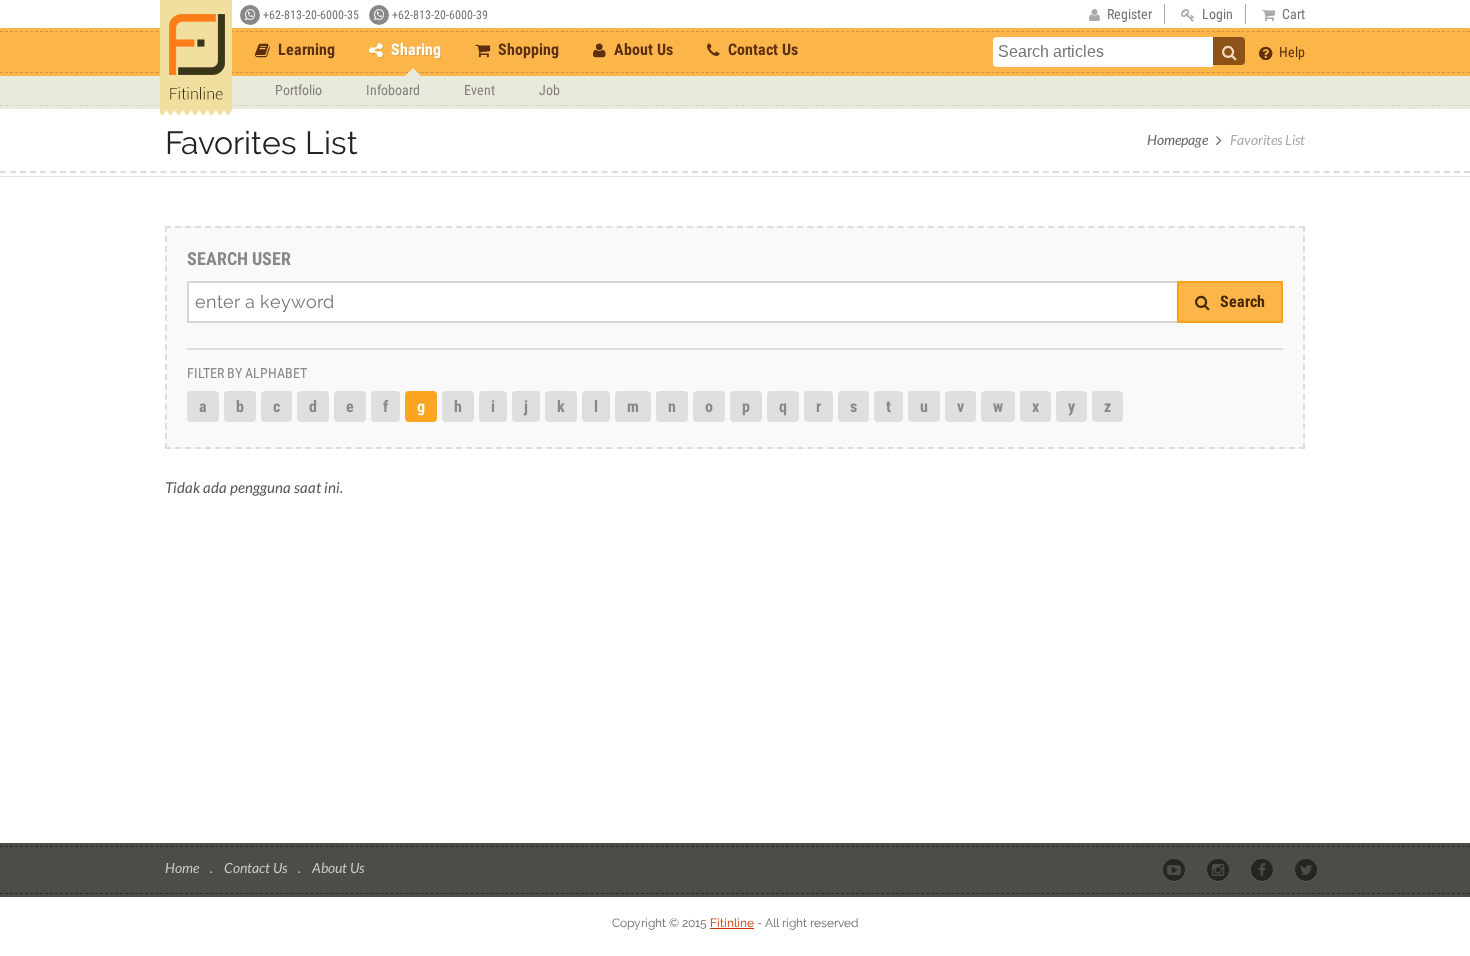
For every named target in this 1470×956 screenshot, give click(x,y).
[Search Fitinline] (1229, 51)
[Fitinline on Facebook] (1263, 869)
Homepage (1177, 139)
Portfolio (298, 90)
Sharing (414, 49)
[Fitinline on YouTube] (1175, 869)
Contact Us (761, 49)
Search (1240, 301)
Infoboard (393, 90)
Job (549, 90)
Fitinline (732, 923)
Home (183, 867)
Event (479, 90)
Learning (304, 49)
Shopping (526, 49)
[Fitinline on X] (1307, 869)
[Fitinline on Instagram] (1219, 869)
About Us (641, 49)
